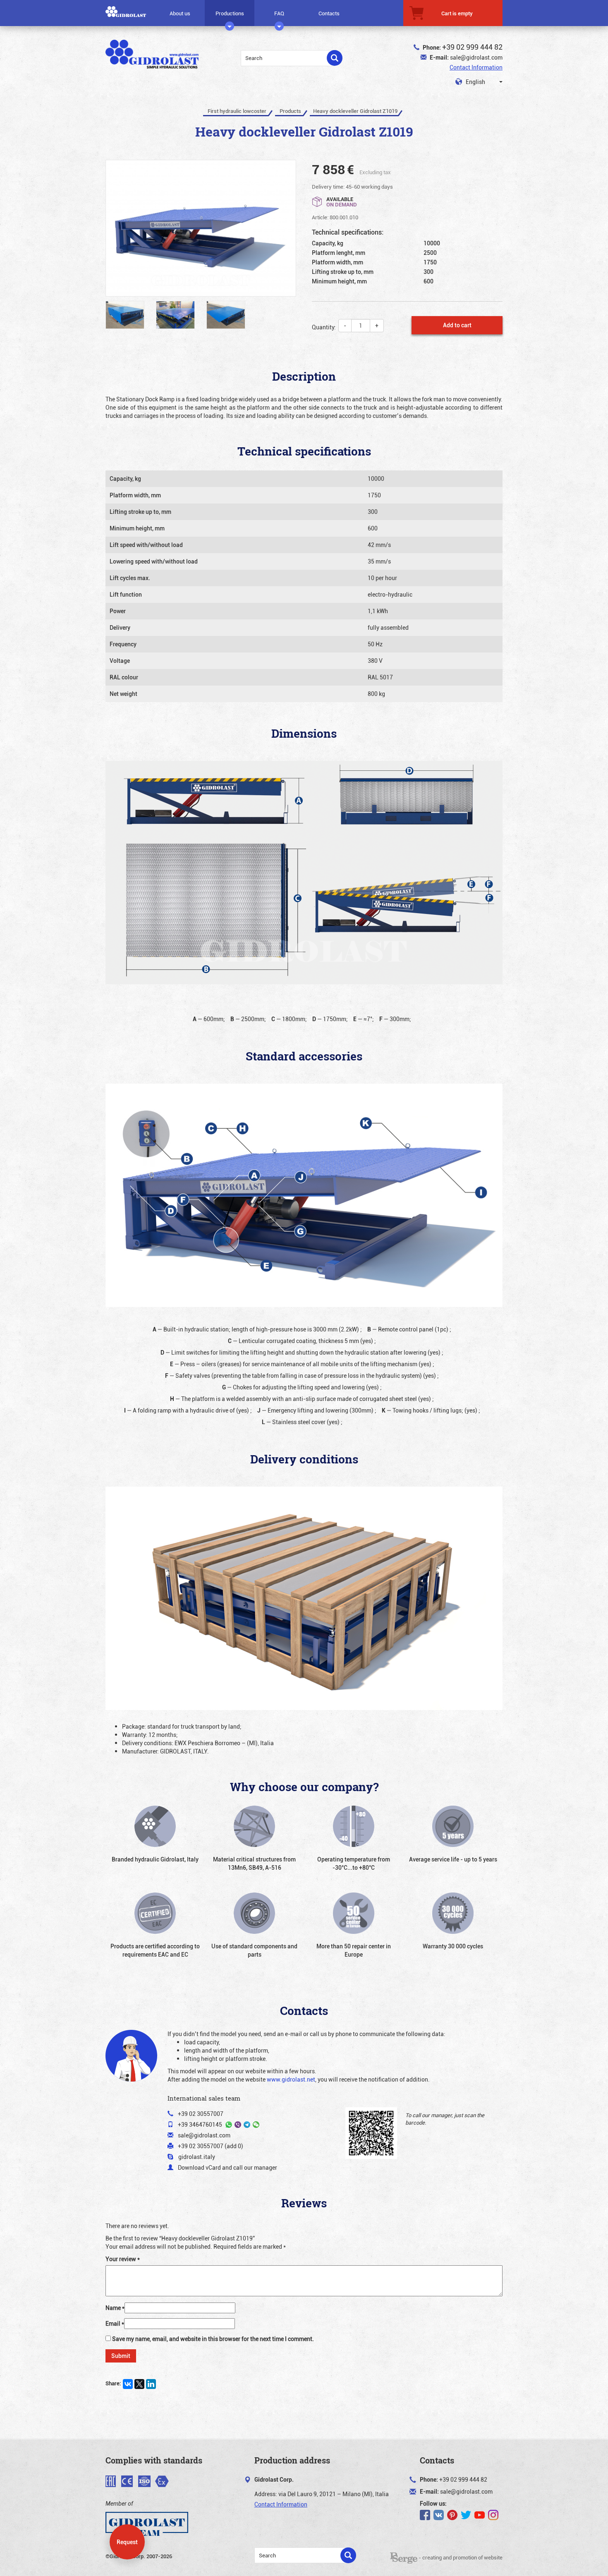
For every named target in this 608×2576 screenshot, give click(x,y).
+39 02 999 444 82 (472, 47)
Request (127, 2542)
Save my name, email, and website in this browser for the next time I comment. (213, 2339)
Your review (123, 2259)
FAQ (279, 13)
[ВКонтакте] (128, 2384)
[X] (139, 2384)
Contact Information (476, 67)
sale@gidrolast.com (476, 57)
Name (115, 2308)
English (475, 82)
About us (180, 13)
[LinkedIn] (151, 2384)
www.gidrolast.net (291, 2079)
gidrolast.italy (197, 2157)
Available (342, 201)
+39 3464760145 (200, 2124)
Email (115, 2323)
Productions (230, 13)
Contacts (329, 13)
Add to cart (457, 325)
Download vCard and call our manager (227, 2167)
